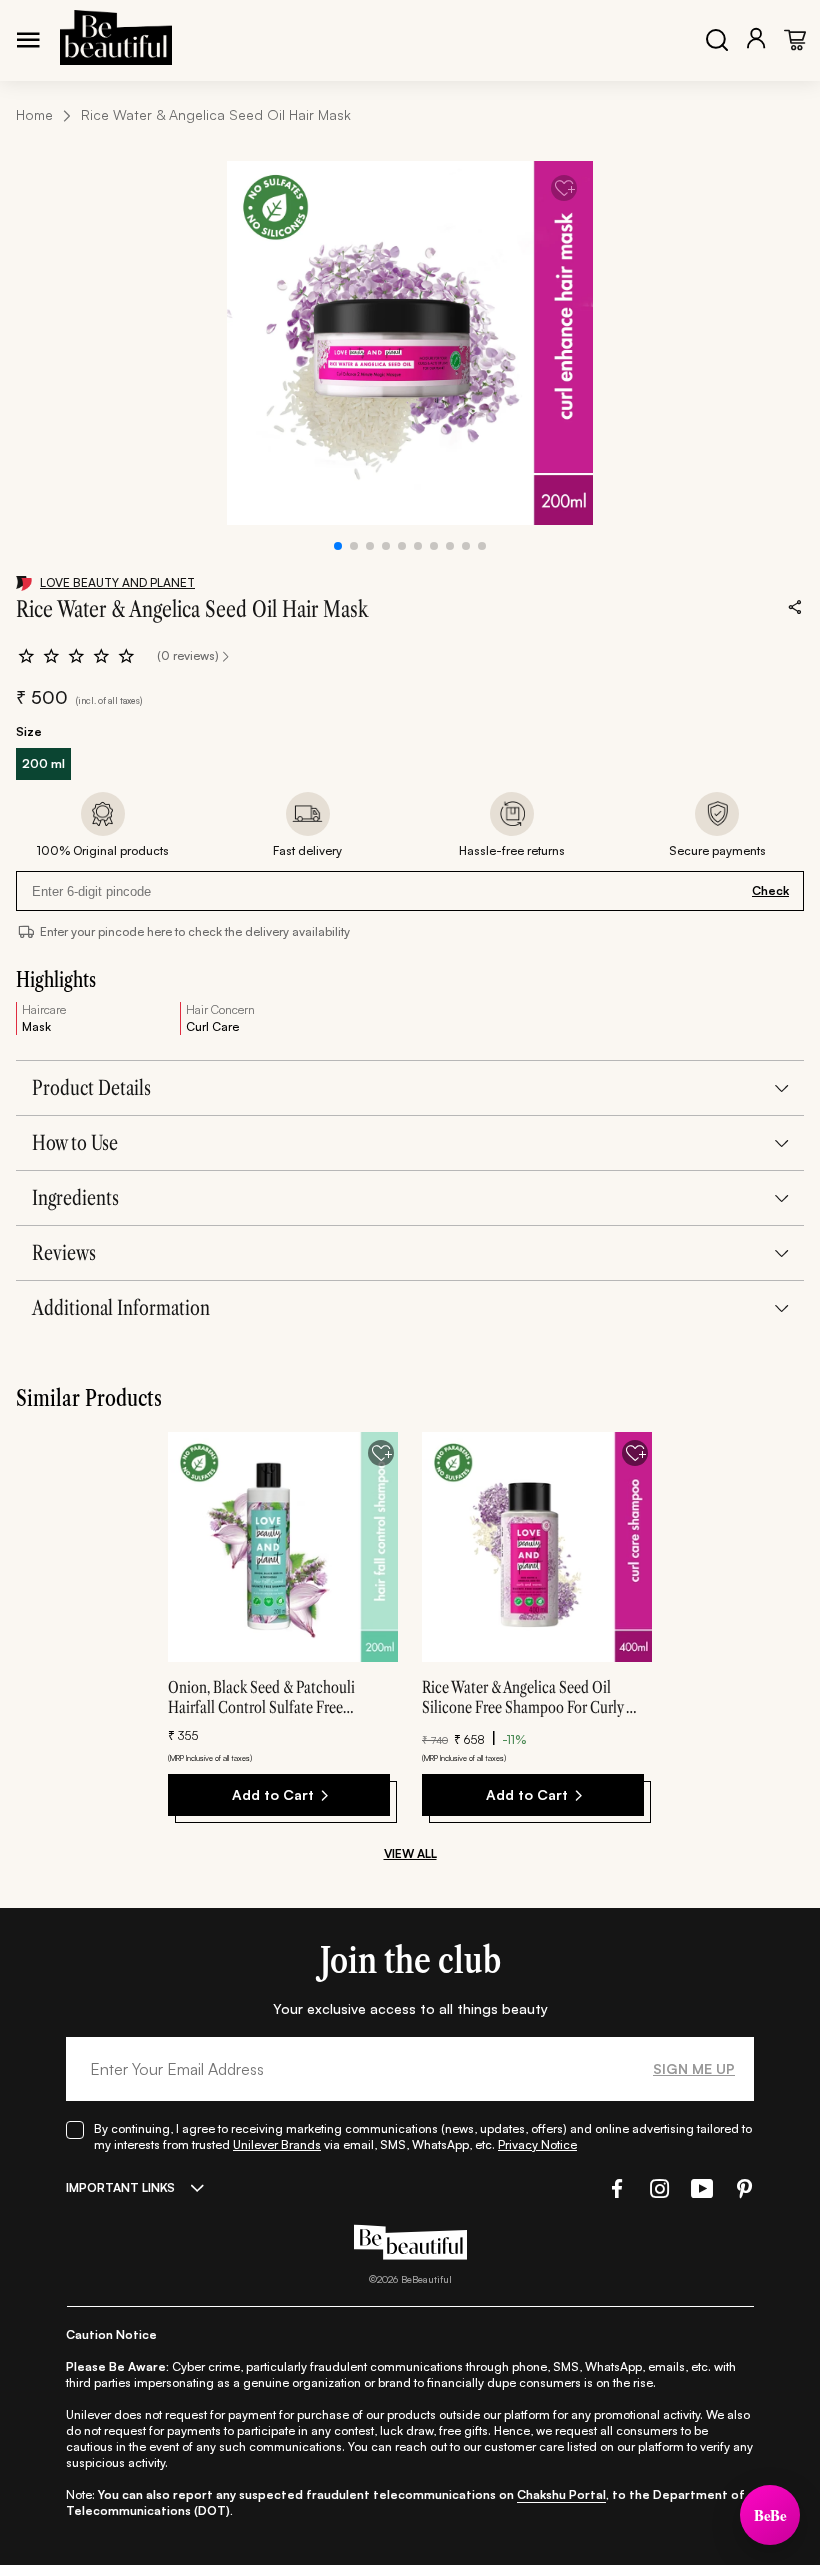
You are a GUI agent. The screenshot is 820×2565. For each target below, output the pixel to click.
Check (770, 890)
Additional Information (121, 1308)
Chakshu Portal (561, 2494)
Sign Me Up (694, 2068)
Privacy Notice (537, 2144)
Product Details (91, 1088)
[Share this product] (795, 606)
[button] (615, 2188)
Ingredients (75, 1198)
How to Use (75, 1143)
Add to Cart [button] (273, 1794)
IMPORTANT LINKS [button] (120, 2187)
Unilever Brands (277, 2144)
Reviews (64, 1253)
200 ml (43, 763)
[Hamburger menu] (28, 40)
